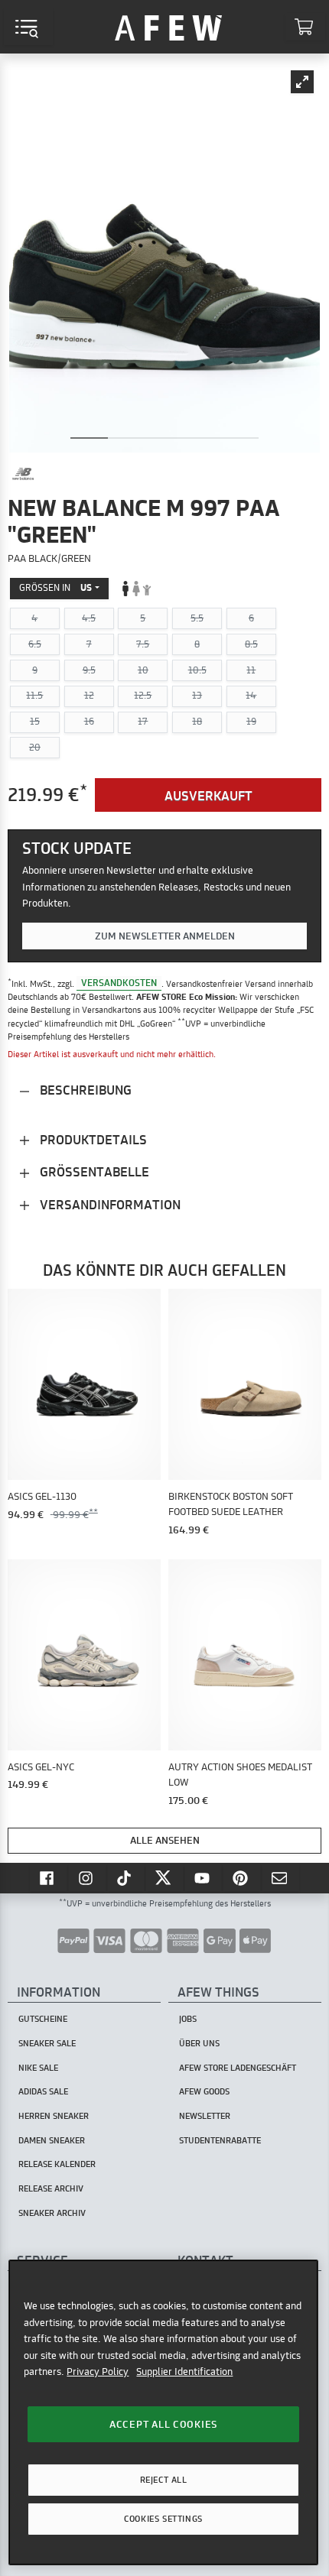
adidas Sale (43, 2091)
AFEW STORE (168, 27)
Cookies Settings (163, 2519)
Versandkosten (119, 983)
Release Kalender (57, 2164)
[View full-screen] (302, 82)
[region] (163, 2412)
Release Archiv (51, 2188)
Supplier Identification (184, 2371)
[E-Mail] (281, 1877)
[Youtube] (204, 1877)
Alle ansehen (165, 1840)
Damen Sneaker (52, 2140)
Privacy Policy (98, 2371)
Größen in (55, 587)
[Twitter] (164, 1877)
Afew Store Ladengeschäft (238, 2068)
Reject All (164, 2480)
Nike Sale (38, 2068)
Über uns (199, 2043)
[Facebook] (48, 1877)
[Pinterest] (242, 1877)
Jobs (188, 2019)
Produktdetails (92, 1139)
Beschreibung (84, 1090)
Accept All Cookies (163, 2424)
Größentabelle (93, 1171)
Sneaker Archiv (52, 2213)
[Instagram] (87, 1877)
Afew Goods (204, 2091)
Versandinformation (109, 1204)
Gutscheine (43, 2019)
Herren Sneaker (54, 2116)
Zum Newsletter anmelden (165, 936)
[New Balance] (23, 474)
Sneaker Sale (47, 2043)
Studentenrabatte (220, 2140)
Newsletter (205, 2116)
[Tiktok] (126, 1877)
